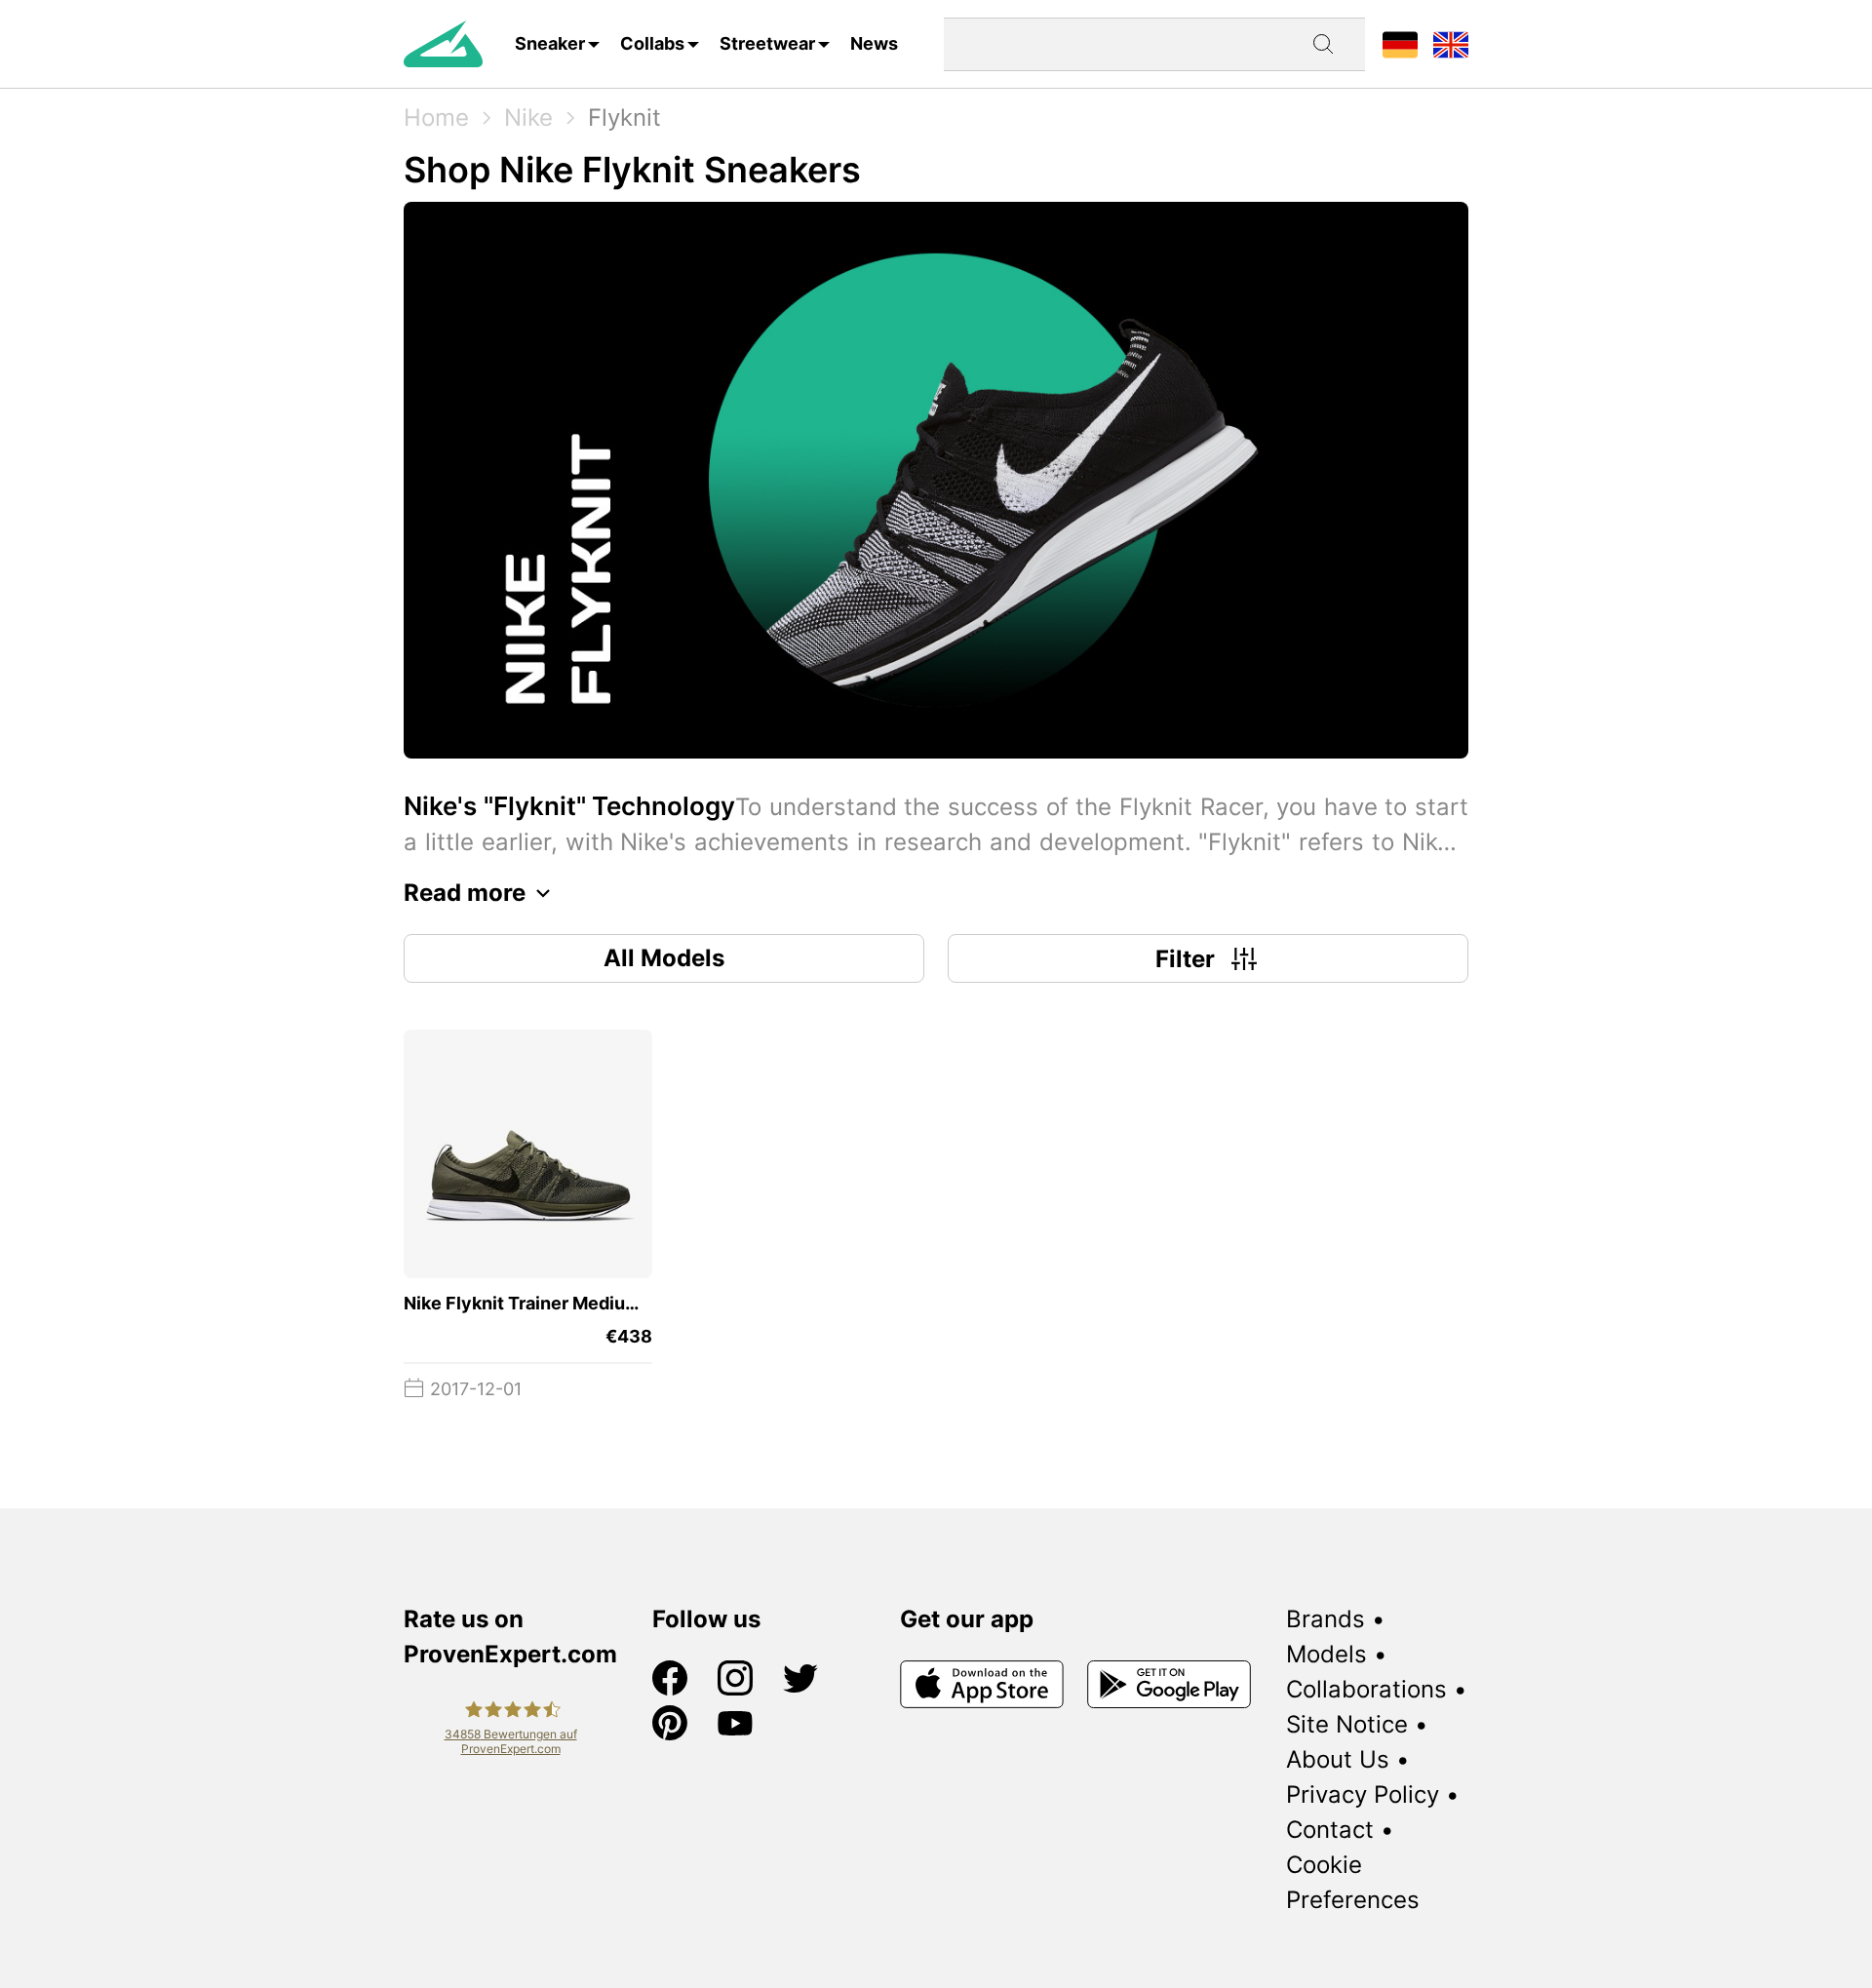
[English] (1451, 43)
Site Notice (1347, 1724)
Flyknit (624, 117)
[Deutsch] (1400, 43)
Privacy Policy (1363, 1794)
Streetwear (767, 43)
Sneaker (550, 43)
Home (436, 117)
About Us (1338, 1759)
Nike (528, 117)
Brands (1326, 1619)
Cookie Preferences (1353, 1882)
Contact (1330, 1830)
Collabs (652, 43)
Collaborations (1366, 1689)
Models (1326, 1654)
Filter (1185, 959)
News (874, 43)
